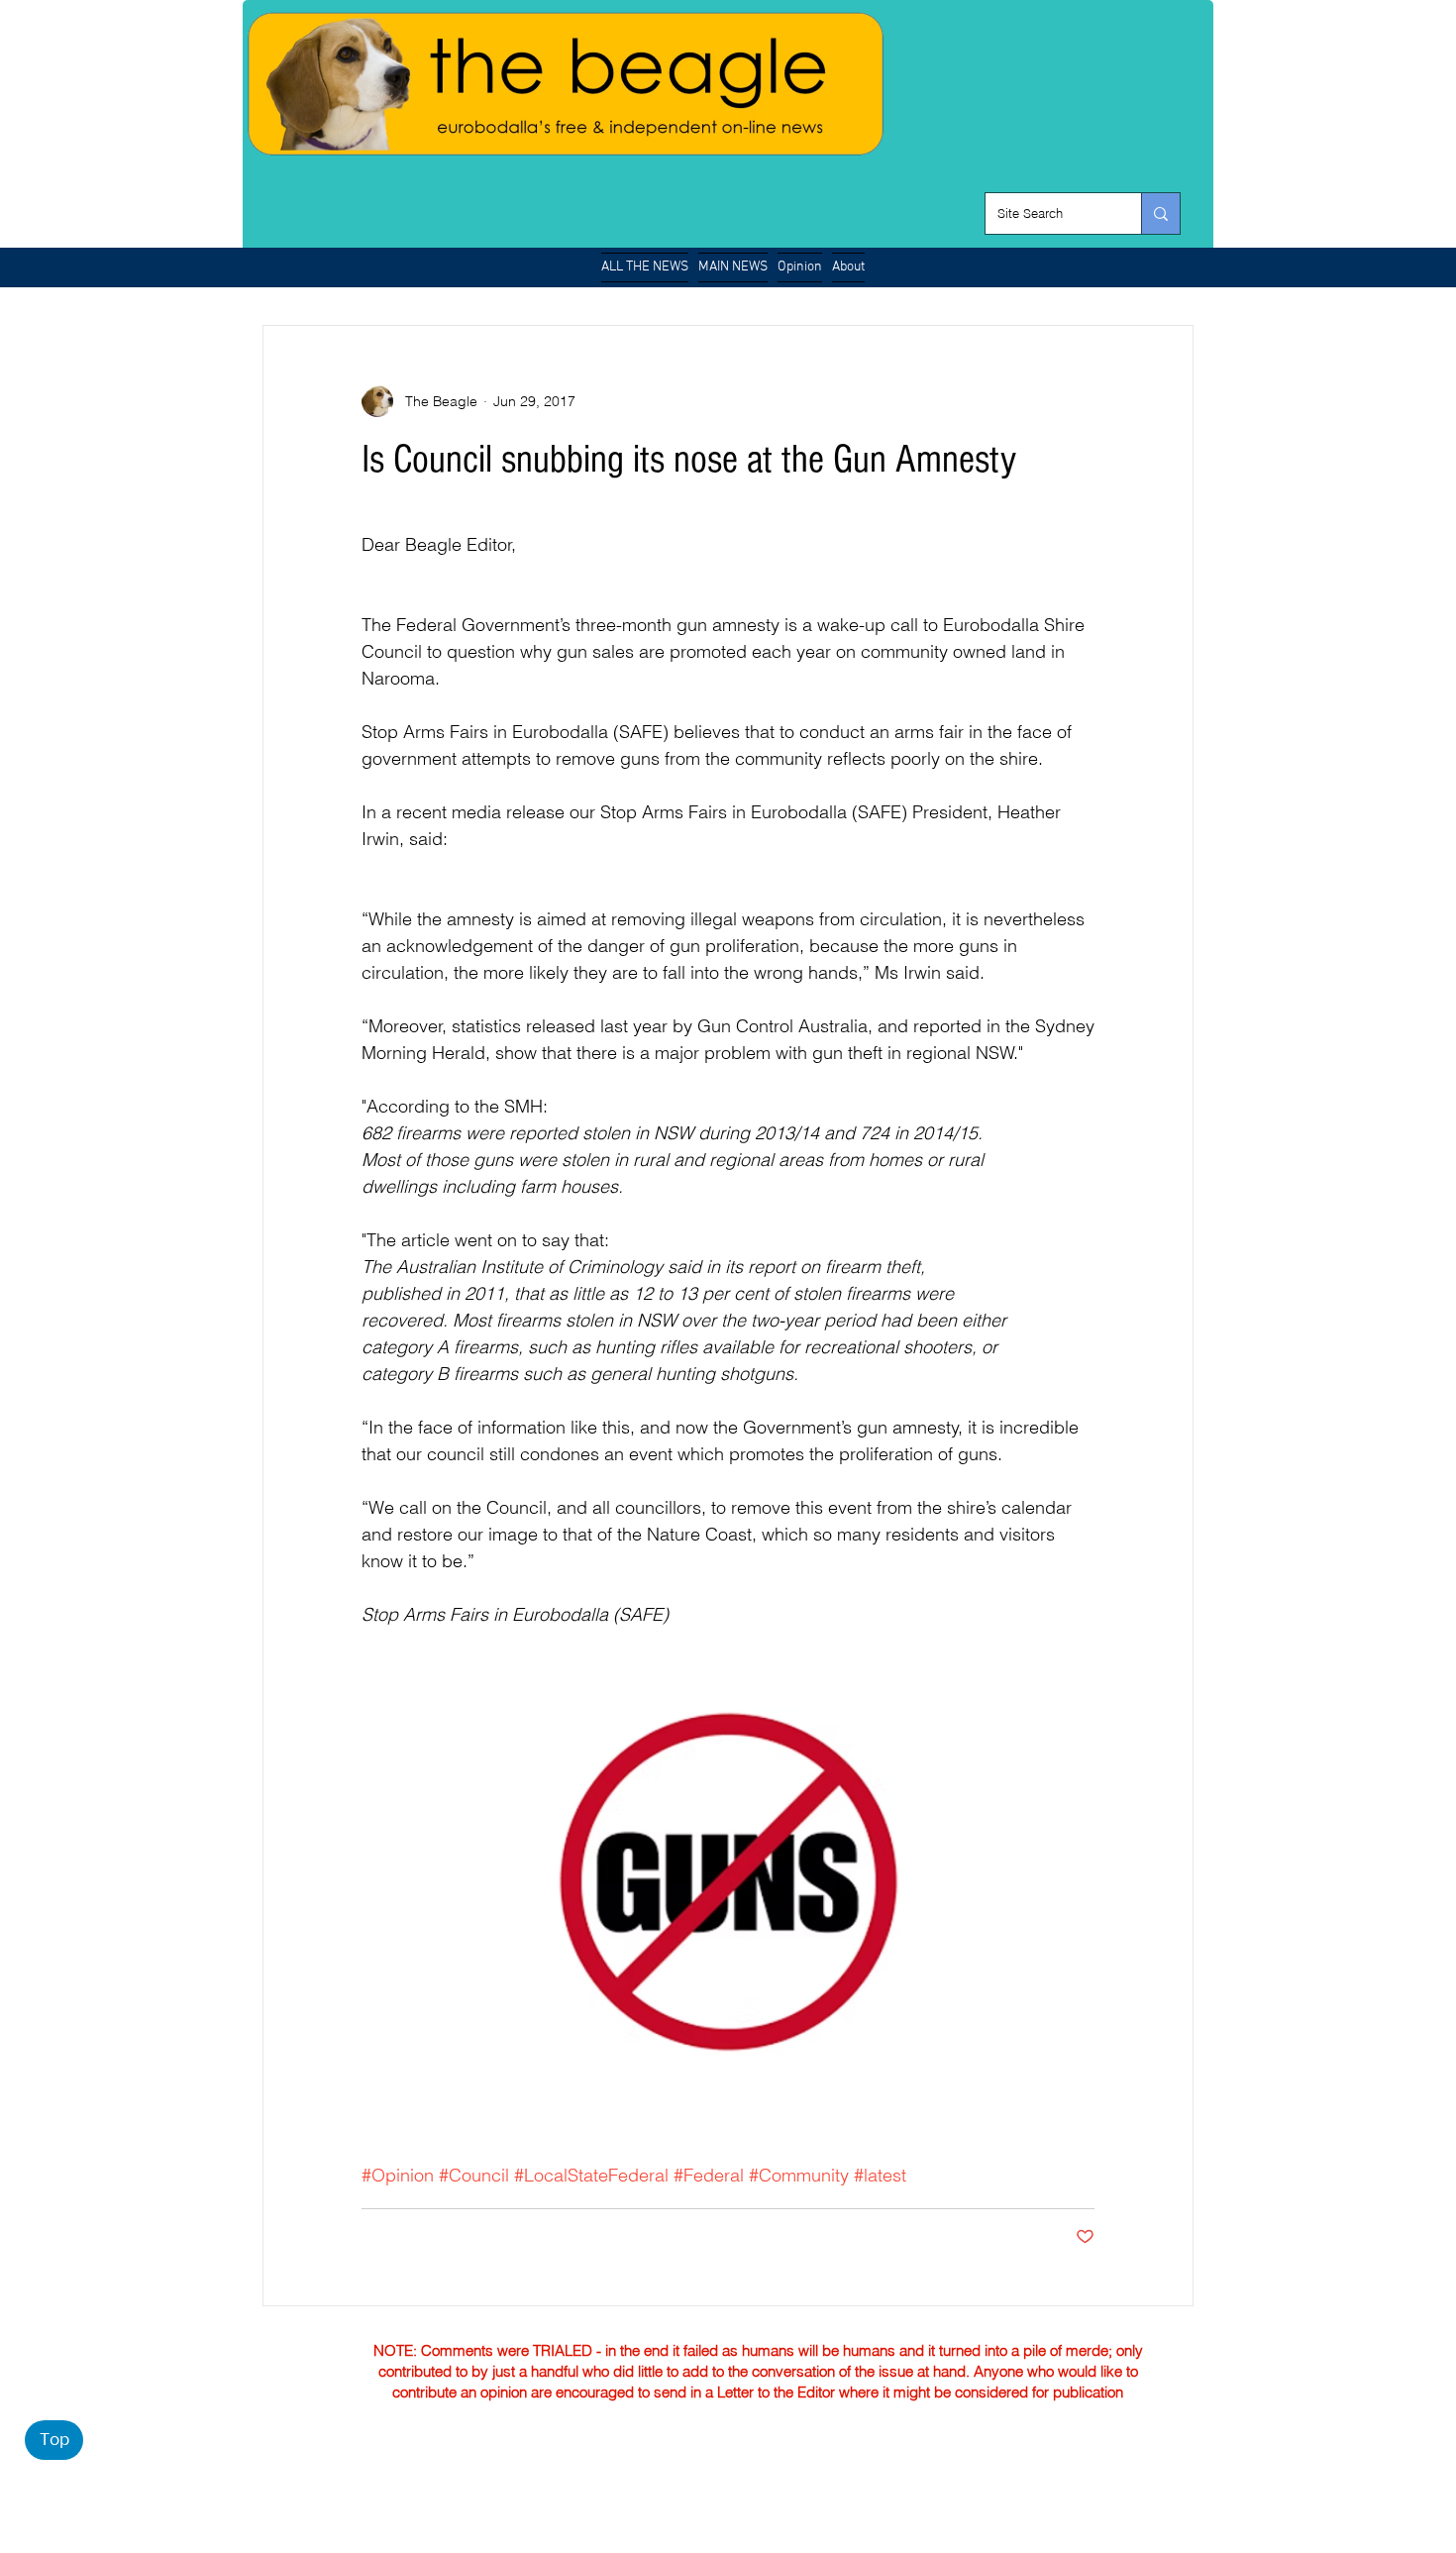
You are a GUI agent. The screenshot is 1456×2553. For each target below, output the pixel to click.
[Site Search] (1160, 213)
